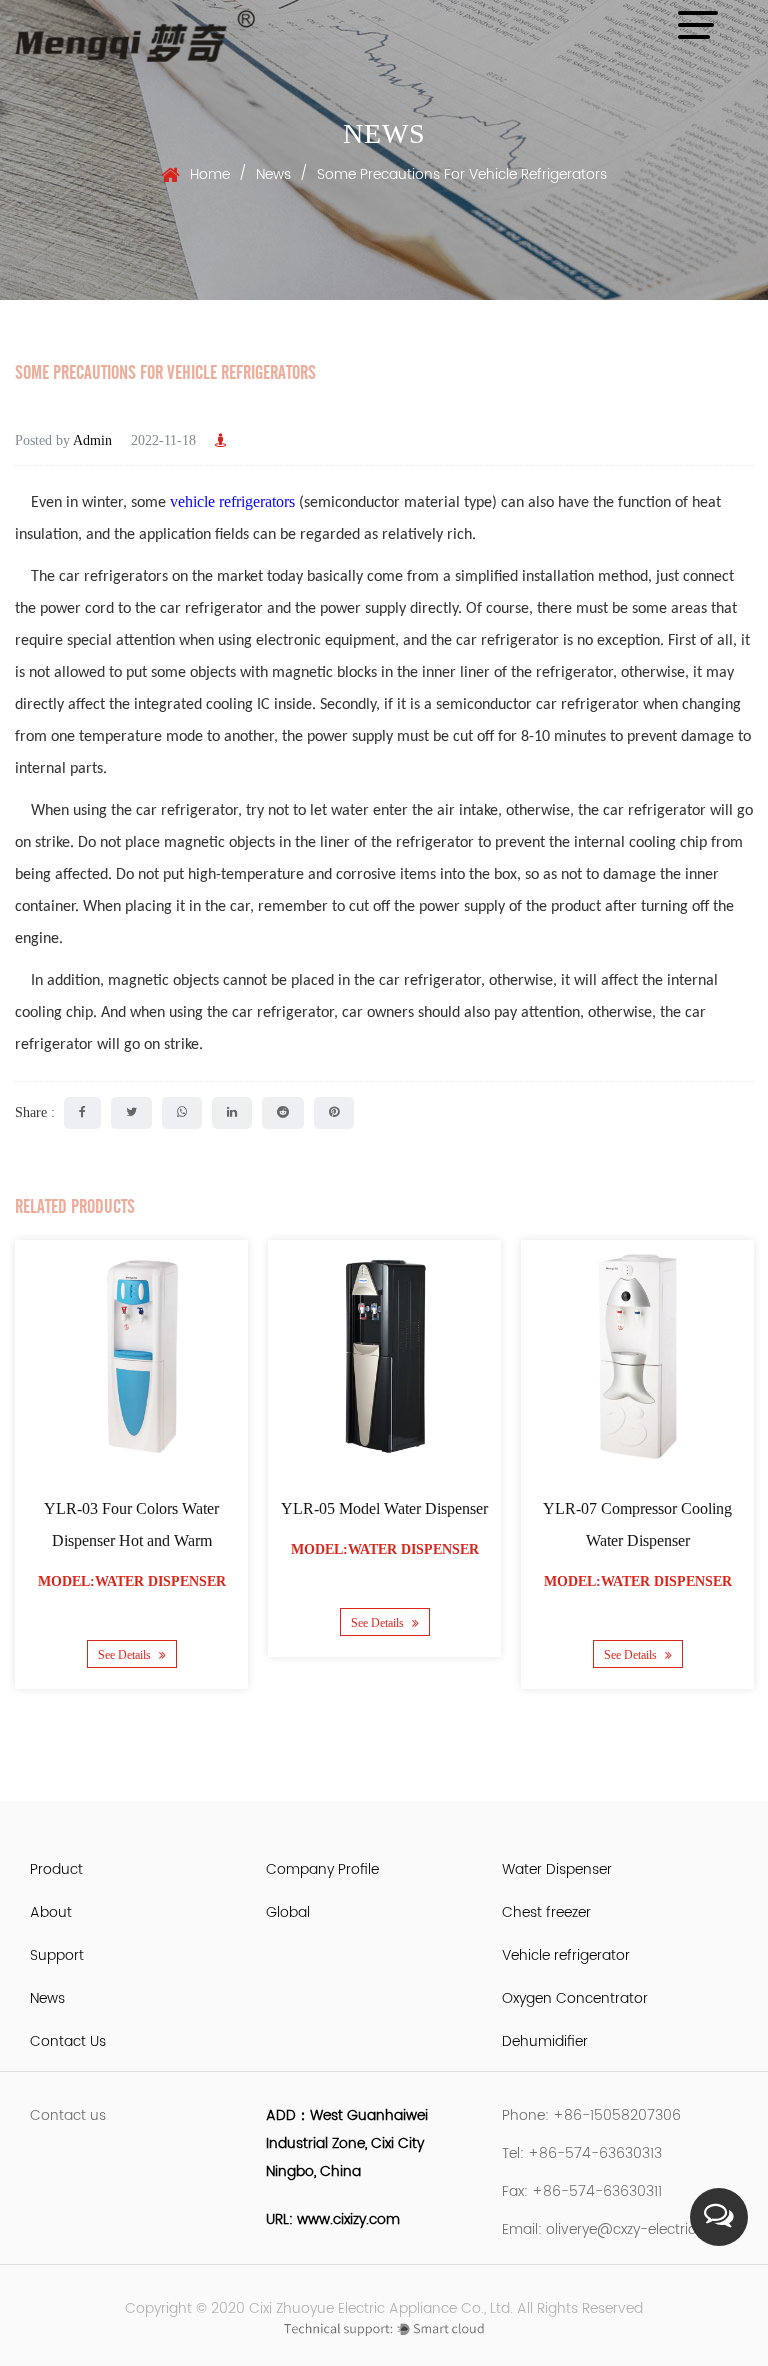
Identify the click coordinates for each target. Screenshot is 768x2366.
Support (57, 1955)
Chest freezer (546, 1912)
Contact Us (68, 2041)
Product (56, 1869)
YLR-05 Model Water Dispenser (384, 1508)
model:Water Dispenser (132, 1581)
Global (288, 1912)
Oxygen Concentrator (575, 1998)
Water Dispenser (557, 1869)
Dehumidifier (545, 2041)
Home (210, 174)
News (273, 174)
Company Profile (322, 1869)
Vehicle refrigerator (566, 1955)
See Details (126, 1654)
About (51, 1912)
